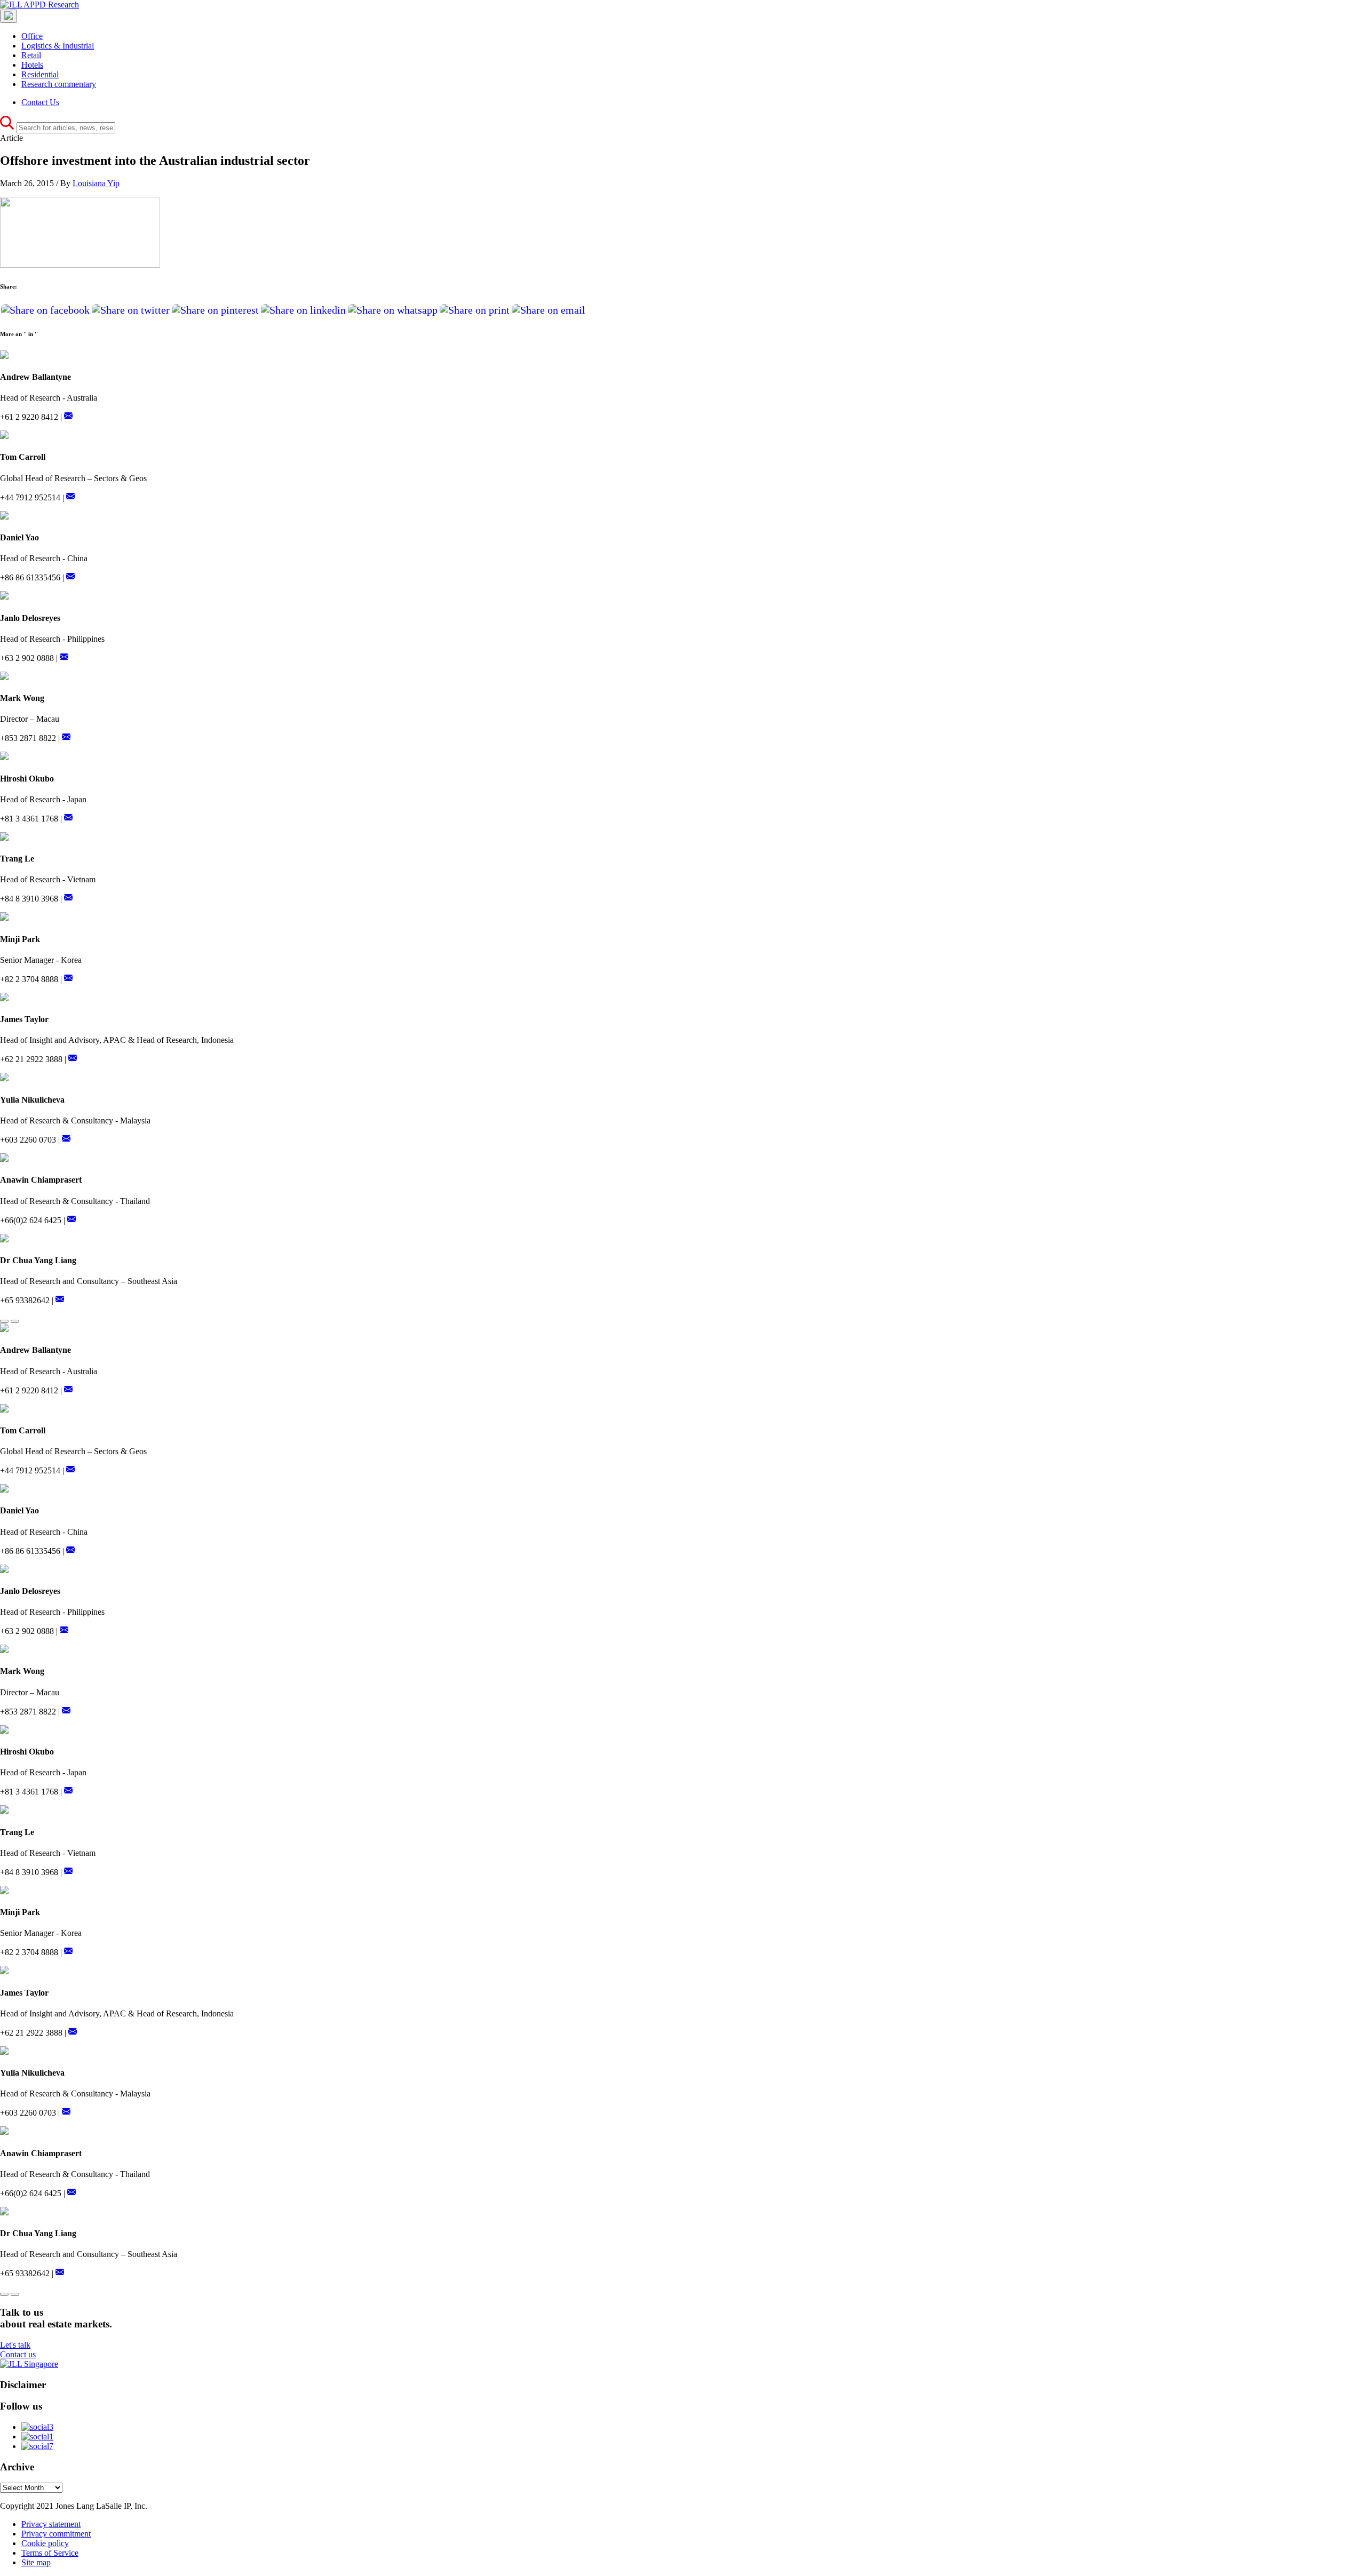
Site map (36, 2562)
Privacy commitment (56, 2534)
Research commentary (59, 84)
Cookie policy (45, 2543)
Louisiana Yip (96, 183)
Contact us (18, 2354)
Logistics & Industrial (58, 46)
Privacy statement (51, 2524)
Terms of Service (50, 2553)
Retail (31, 55)
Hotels (32, 65)
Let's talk (15, 2345)
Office (32, 36)
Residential (40, 74)
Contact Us (40, 102)
